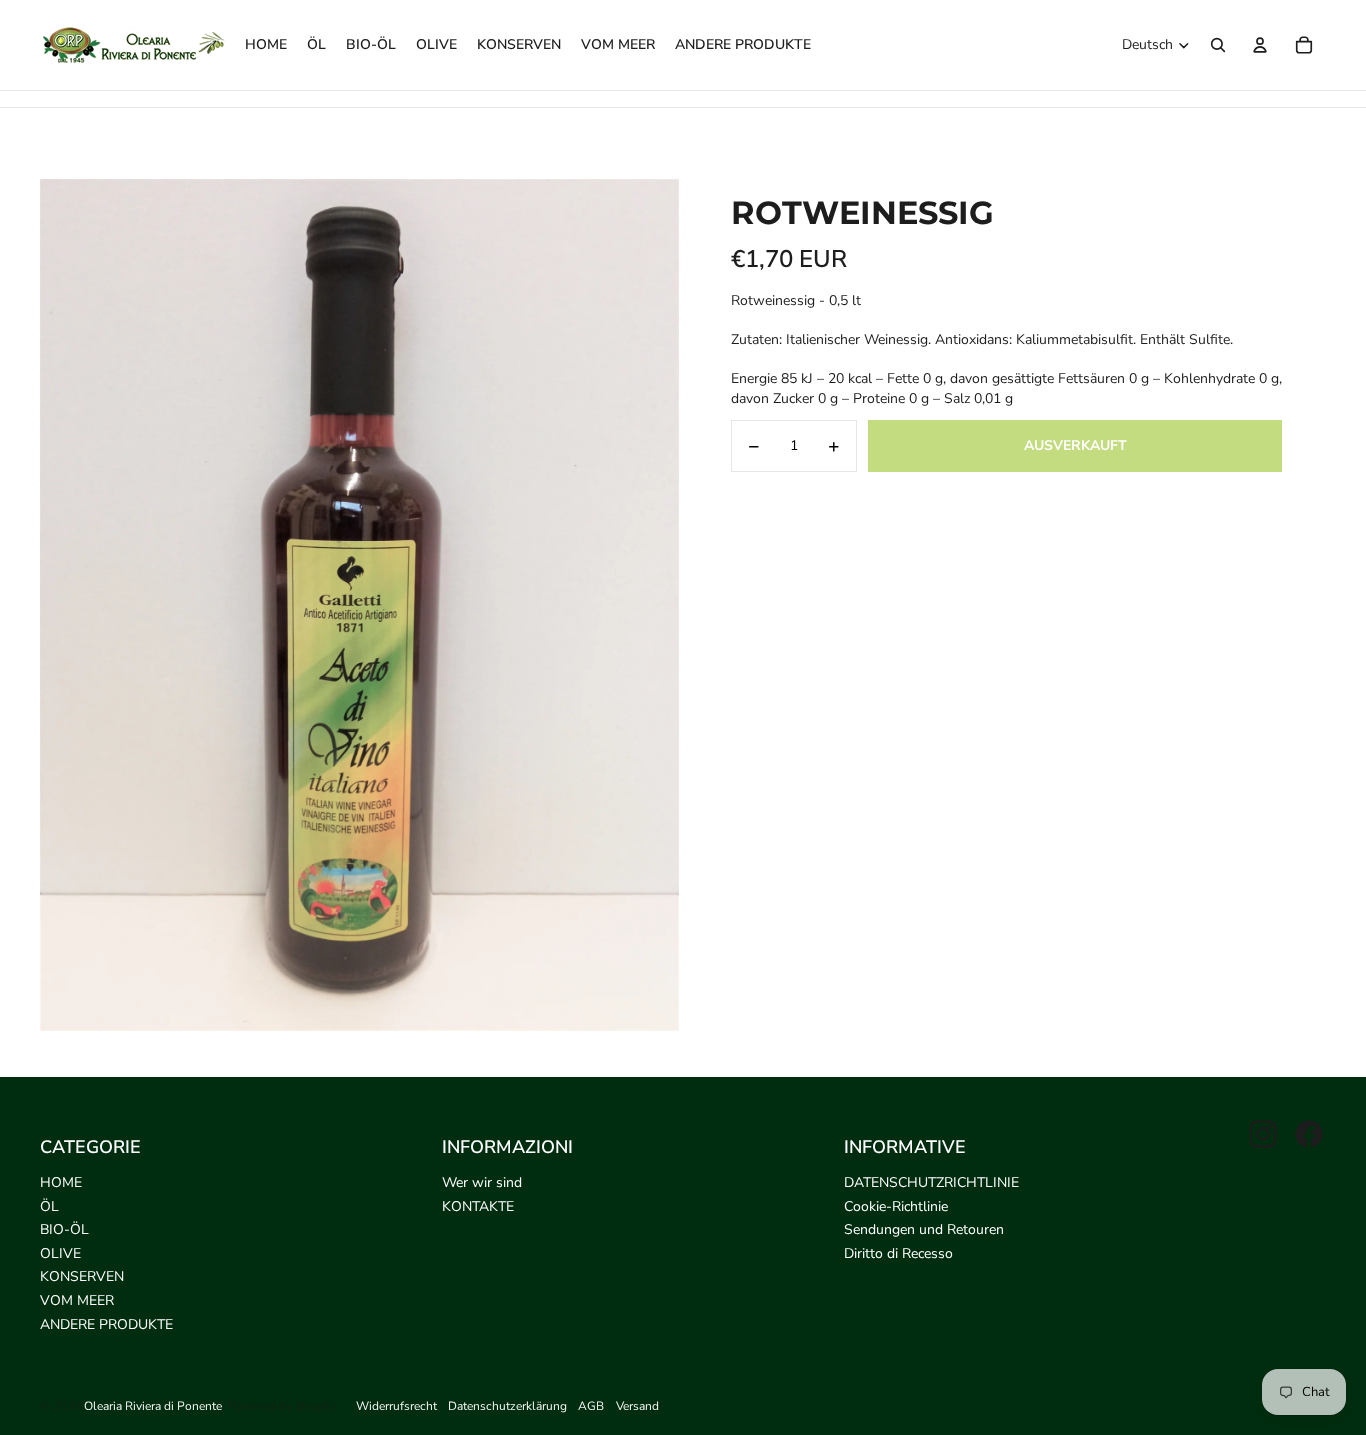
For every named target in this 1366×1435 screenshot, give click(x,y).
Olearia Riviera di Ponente (153, 1406)
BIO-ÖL (64, 1229)
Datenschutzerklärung (507, 1406)
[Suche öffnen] (1218, 45)
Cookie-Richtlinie (896, 1206)
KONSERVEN (82, 1276)
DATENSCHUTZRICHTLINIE (931, 1182)
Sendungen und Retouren (924, 1229)
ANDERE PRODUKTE (106, 1324)
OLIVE (60, 1253)
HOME (61, 1182)
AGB (591, 1406)
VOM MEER (77, 1300)
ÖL (49, 1206)
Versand (637, 1406)
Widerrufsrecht (396, 1406)
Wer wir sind (482, 1182)
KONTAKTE (478, 1206)
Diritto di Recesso (898, 1253)
